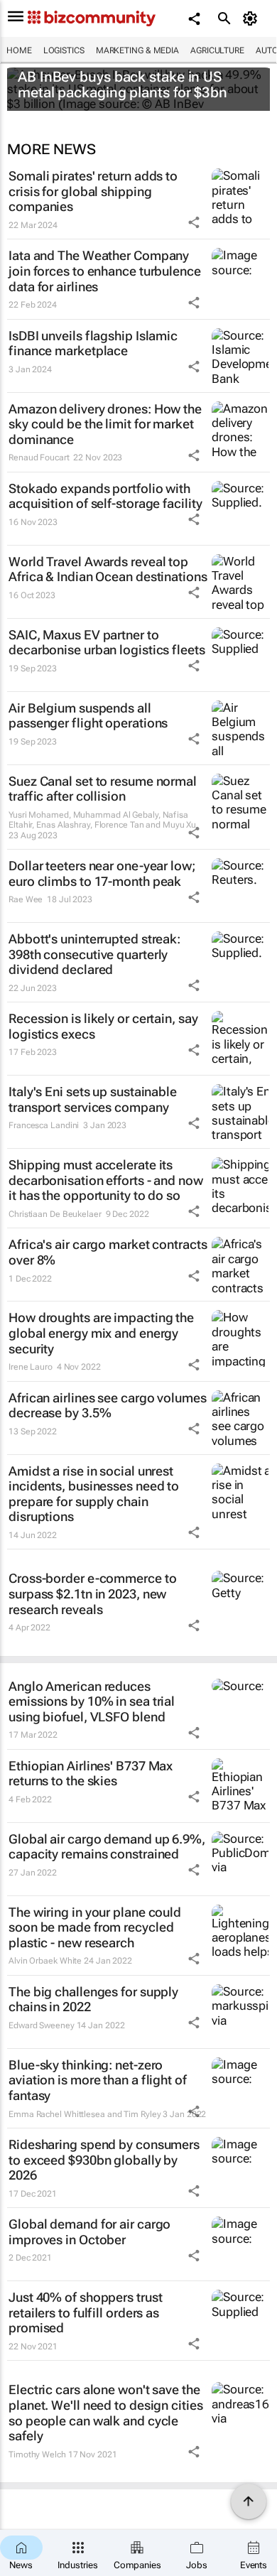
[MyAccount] (252, 18)
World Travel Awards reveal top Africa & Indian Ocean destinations (108, 569)
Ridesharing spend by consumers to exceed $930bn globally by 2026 (104, 2160)
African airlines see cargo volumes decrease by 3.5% (108, 1406)
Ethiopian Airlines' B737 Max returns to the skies (91, 1774)
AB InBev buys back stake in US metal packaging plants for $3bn (123, 85)
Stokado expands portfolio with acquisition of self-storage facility (105, 496)
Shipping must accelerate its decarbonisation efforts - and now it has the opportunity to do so (106, 1180)
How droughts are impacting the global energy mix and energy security (101, 1333)
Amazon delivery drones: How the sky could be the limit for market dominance (105, 424)
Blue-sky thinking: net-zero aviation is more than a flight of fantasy (98, 2080)
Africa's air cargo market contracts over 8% (108, 1252)
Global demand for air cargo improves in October (89, 2232)
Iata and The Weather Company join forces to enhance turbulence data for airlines (105, 271)
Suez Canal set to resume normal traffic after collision (103, 789)
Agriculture (217, 50)
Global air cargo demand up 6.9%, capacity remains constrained (107, 1847)
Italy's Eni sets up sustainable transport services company (93, 1099)
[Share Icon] (194, 222)
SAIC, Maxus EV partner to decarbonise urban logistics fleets (107, 643)
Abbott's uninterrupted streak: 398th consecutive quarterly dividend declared (94, 954)
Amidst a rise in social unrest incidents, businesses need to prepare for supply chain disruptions (94, 1494)
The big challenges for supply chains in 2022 (93, 1999)
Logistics (64, 50)
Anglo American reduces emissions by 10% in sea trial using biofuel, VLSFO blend (92, 1701)
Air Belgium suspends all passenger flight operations (88, 716)
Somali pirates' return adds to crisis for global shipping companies (93, 191)
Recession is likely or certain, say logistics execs (103, 1026)
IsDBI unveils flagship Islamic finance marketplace (93, 343)
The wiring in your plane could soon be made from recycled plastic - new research (95, 1927)
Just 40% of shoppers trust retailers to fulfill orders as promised (85, 2312)
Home (19, 50)
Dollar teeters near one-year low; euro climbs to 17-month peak (102, 873)
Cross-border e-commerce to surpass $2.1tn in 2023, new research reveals (92, 1593)
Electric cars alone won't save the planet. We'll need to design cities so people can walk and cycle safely (106, 2413)
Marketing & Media (137, 50)
